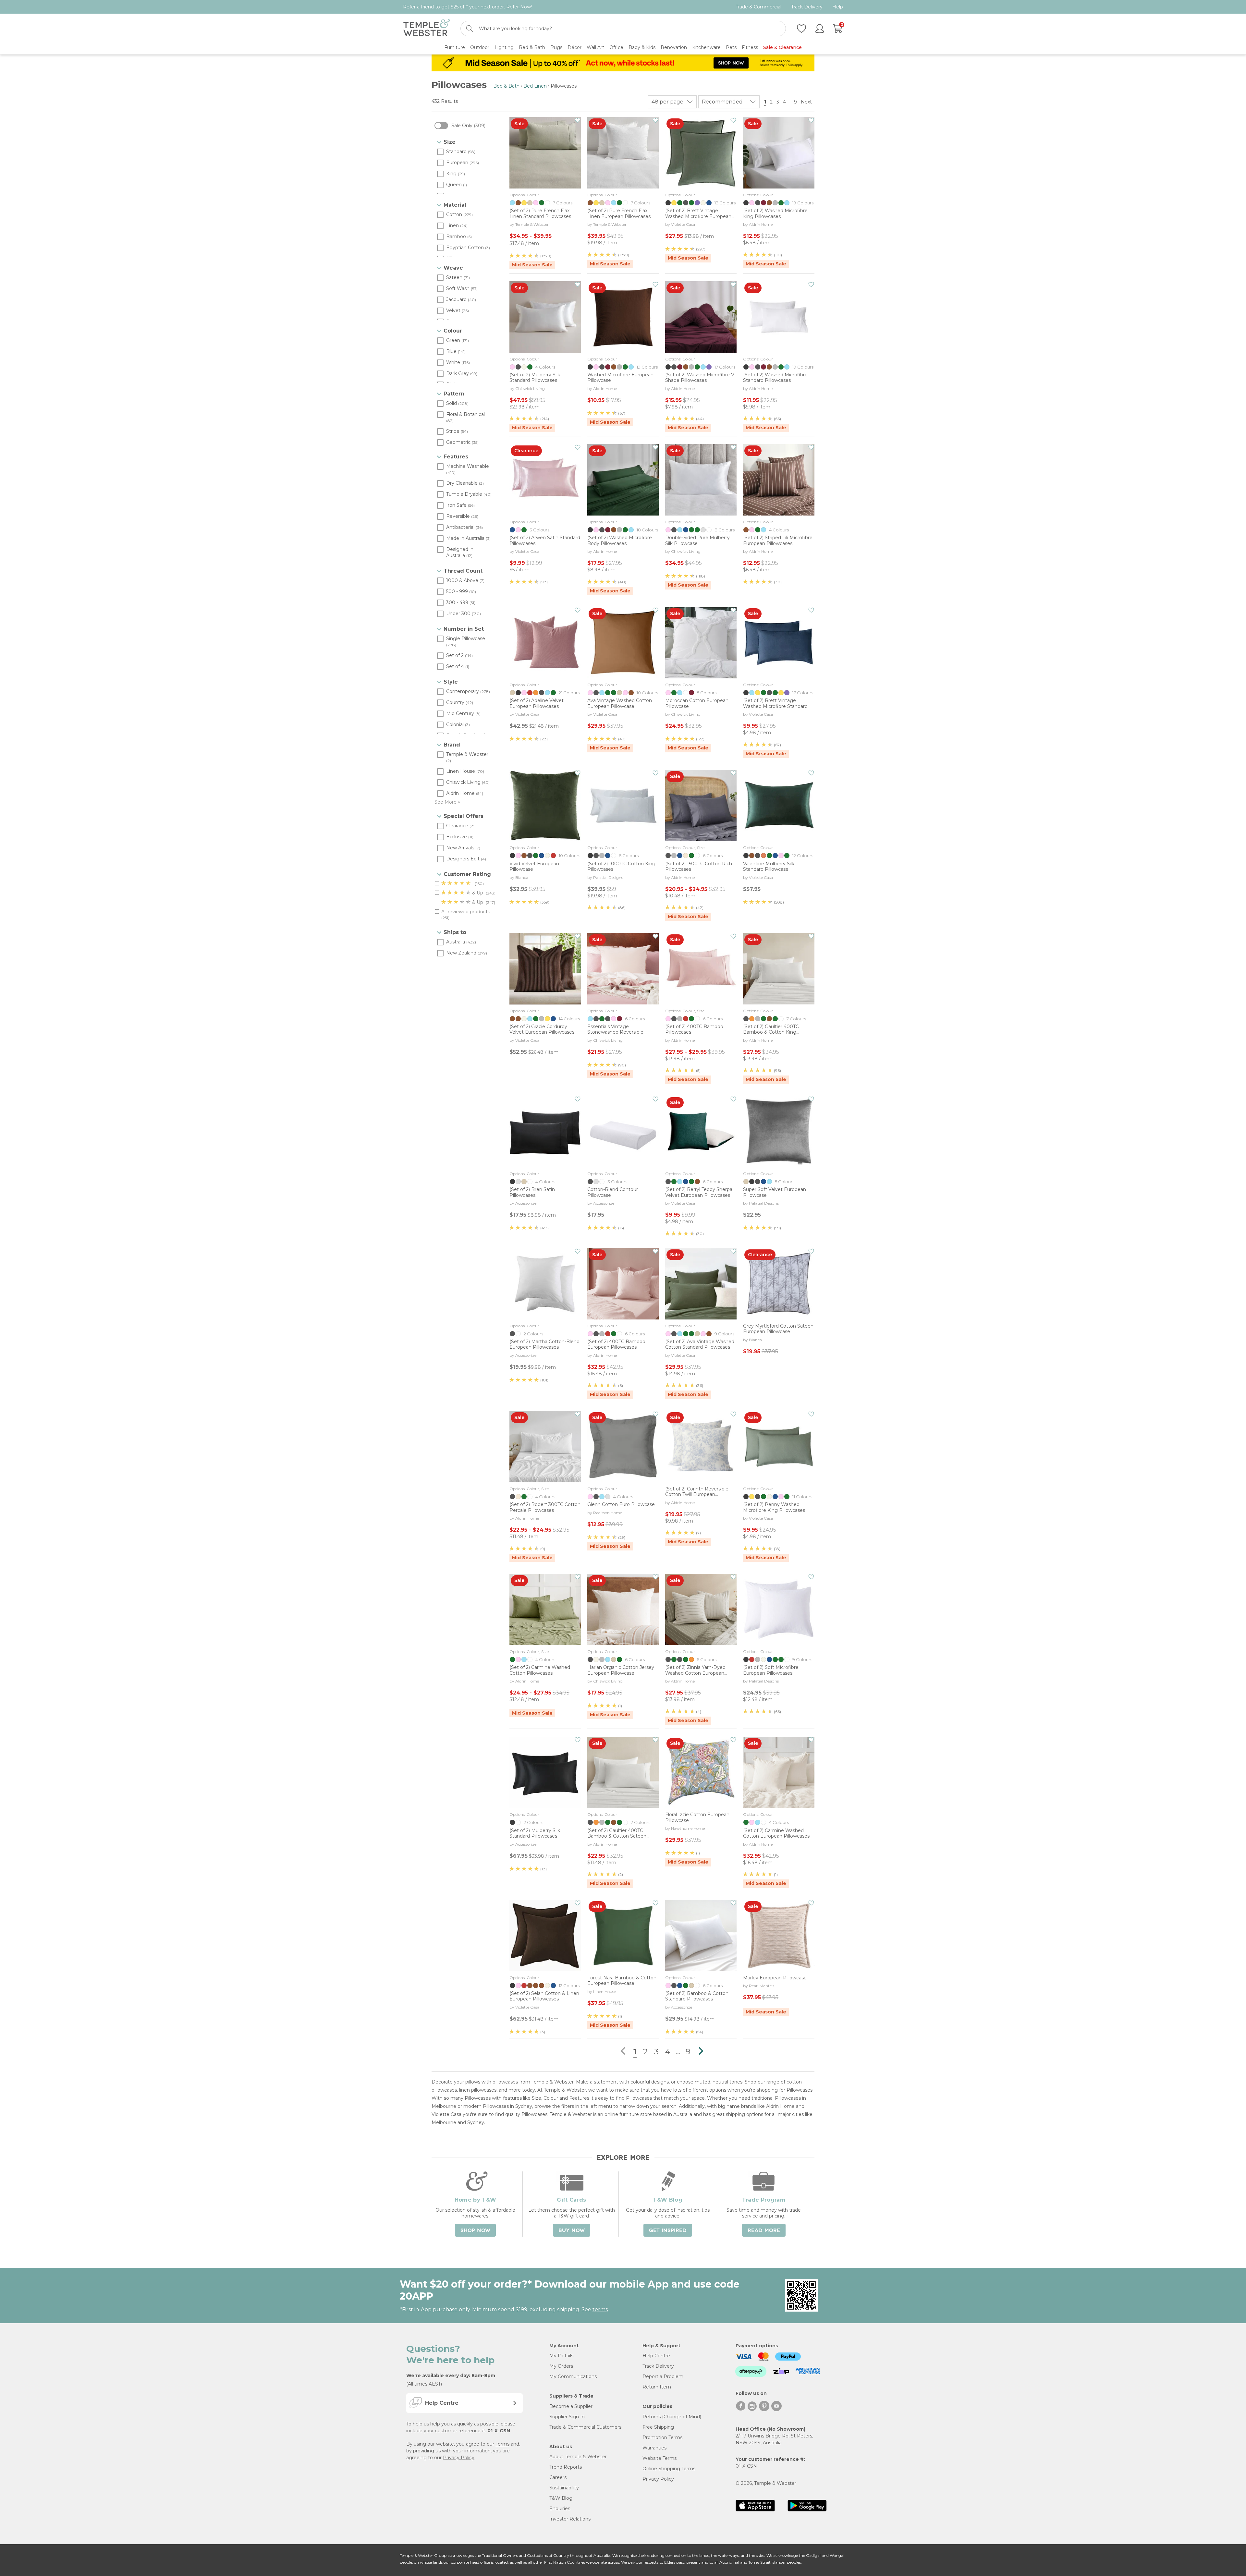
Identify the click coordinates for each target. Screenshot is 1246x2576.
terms (600, 2309)
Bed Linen (535, 86)
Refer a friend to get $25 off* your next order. (467, 7)
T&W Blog (561, 2498)
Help (838, 7)
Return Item (657, 2387)
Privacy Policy (459, 2458)
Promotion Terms (662, 2437)
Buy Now (572, 2230)
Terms (502, 2444)
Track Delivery (807, 7)
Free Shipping (658, 2427)
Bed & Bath (506, 86)
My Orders (561, 2366)
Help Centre (656, 2356)
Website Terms (660, 2458)
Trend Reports (566, 2467)
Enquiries (560, 2509)
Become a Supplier (571, 2406)
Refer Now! (519, 7)
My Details (561, 2356)
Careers (558, 2477)
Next (807, 102)
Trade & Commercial (758, 7)
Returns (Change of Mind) (672, 2417)
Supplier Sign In (567, 2417)
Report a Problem (663, 2376)
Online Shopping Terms (669, 2469)
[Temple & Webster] (427, 29)
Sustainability (564, 2488)
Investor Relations (570, 2519)
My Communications (573, 2376)
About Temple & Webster (578, 2457)
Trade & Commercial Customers (585, 2427)
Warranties (654, 2448)
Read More (764, 2230)
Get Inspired (668, 2230)
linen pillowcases (478, 2090)
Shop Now (475, 2230)
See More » (447, 802)
